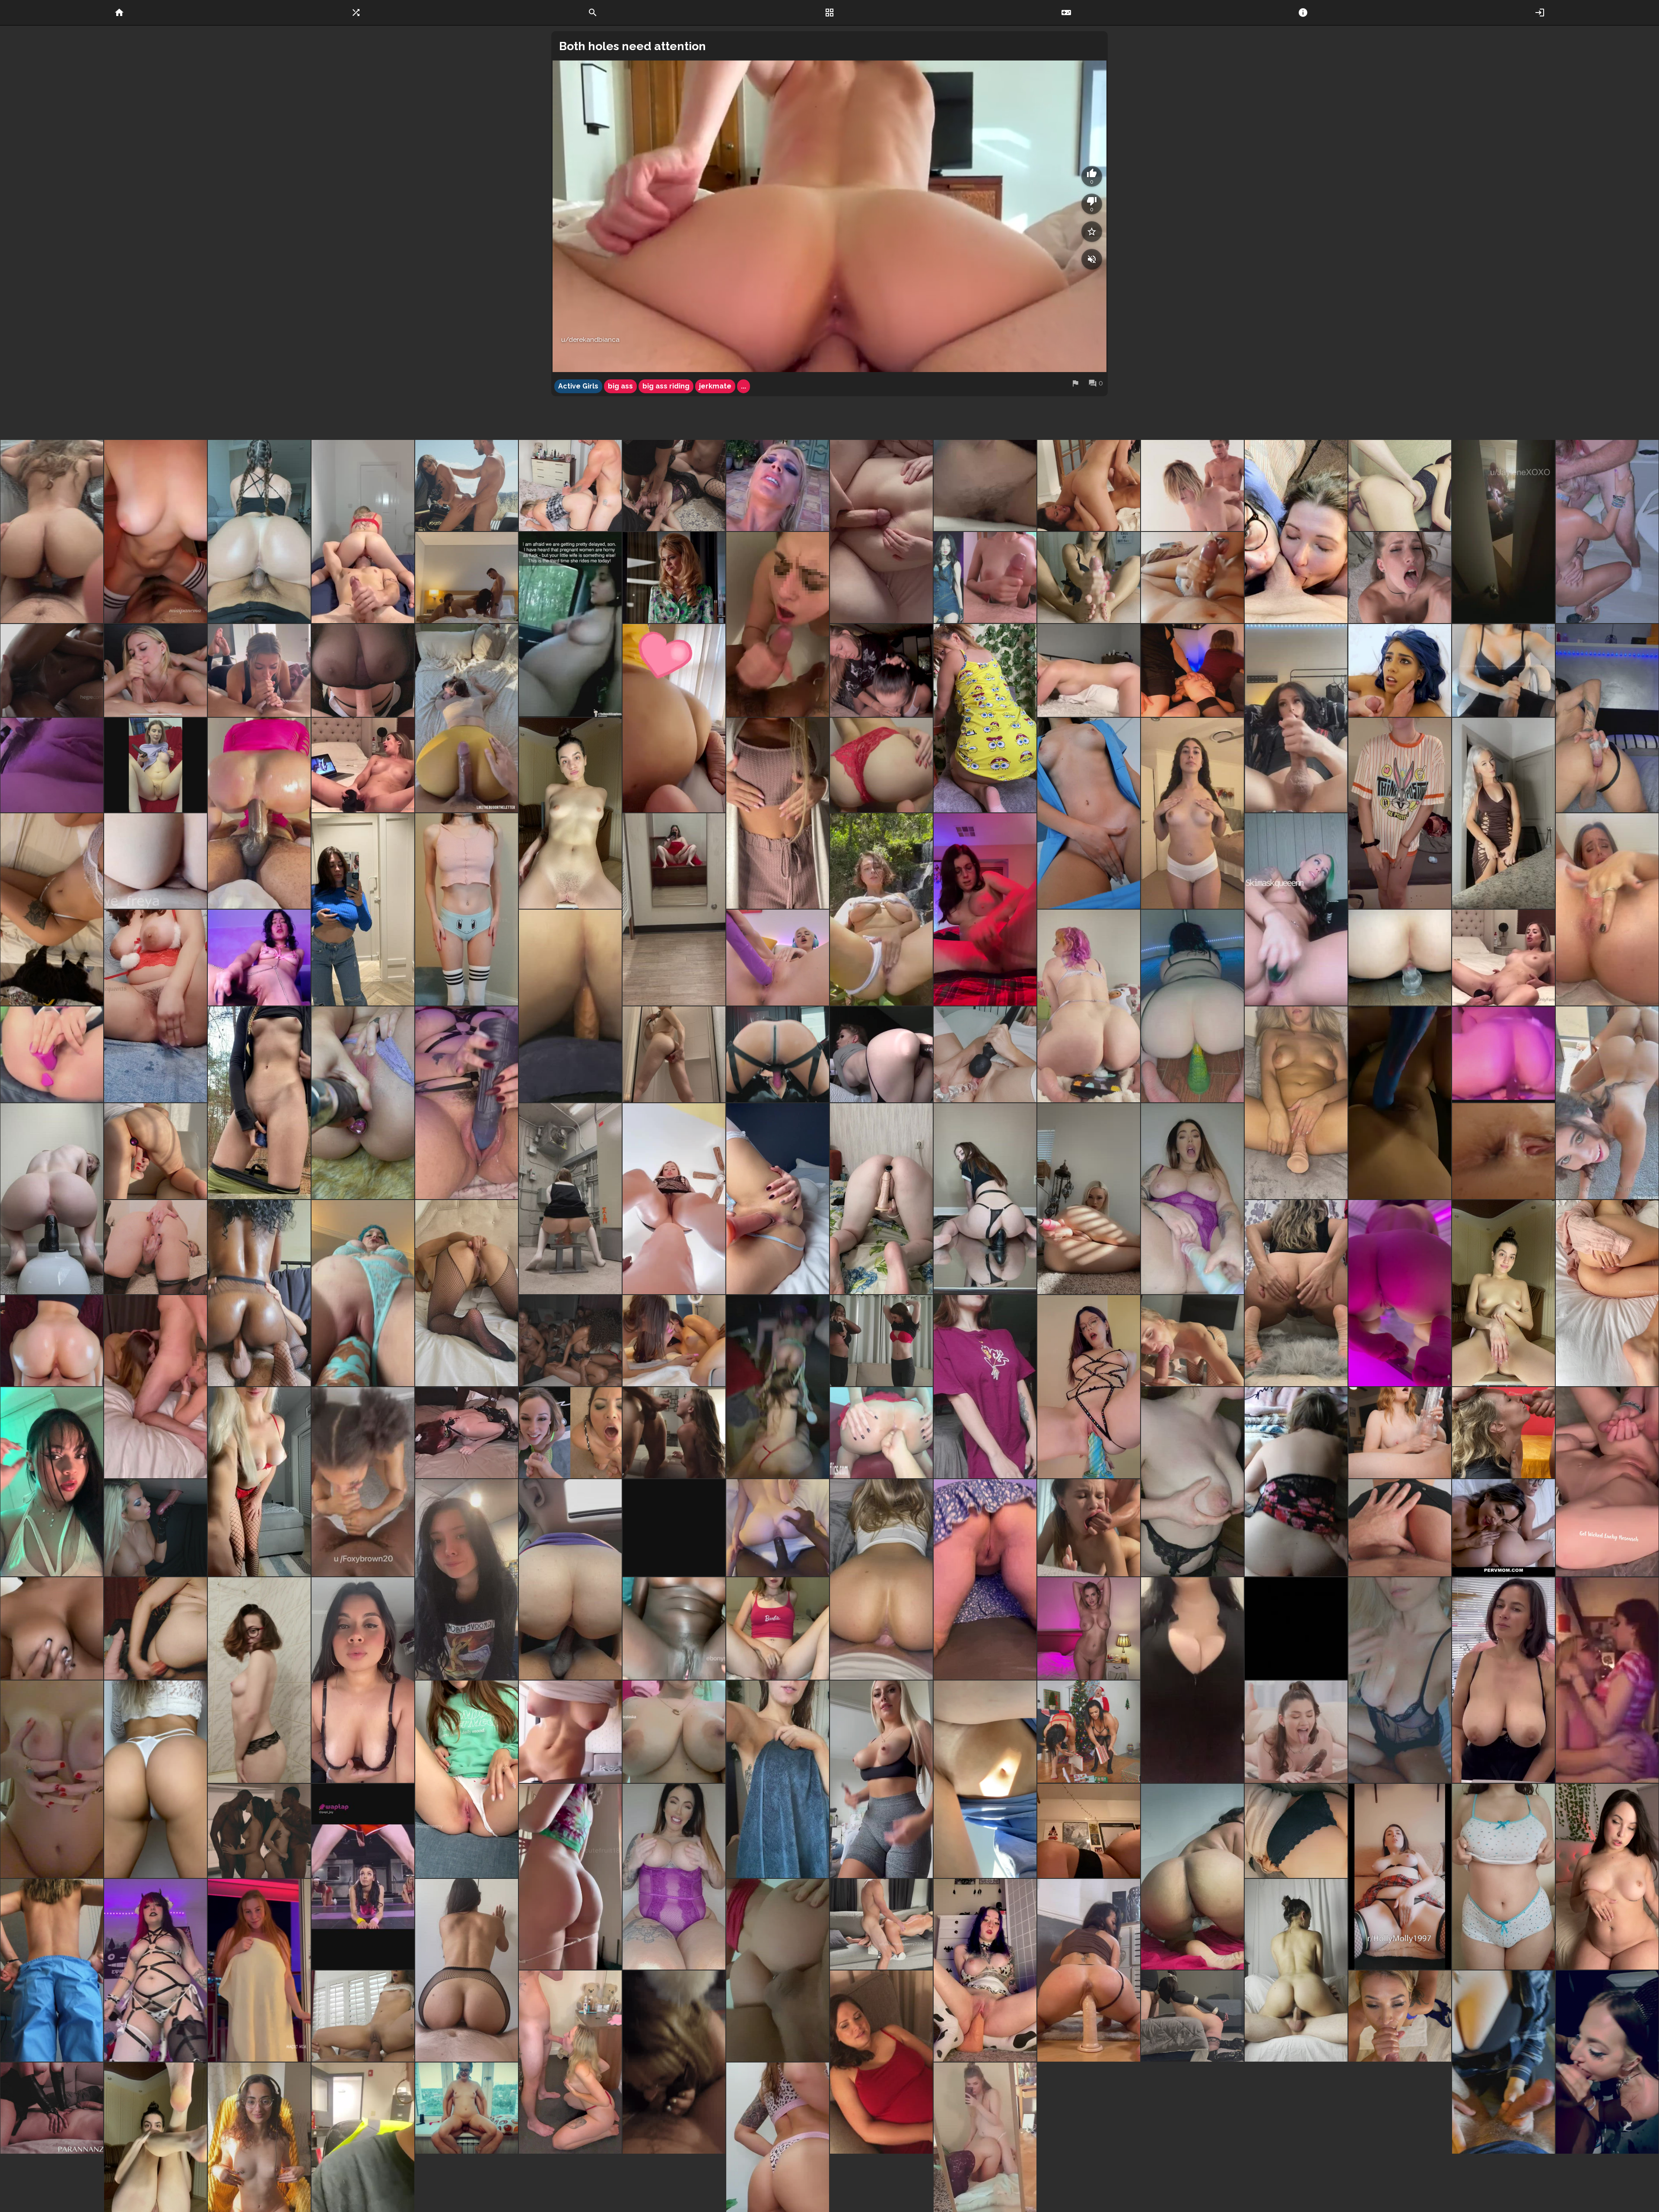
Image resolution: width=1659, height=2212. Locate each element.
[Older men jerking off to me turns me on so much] (778, 813)
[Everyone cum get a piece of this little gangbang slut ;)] (674, 485)
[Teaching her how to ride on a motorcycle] (467, 485)
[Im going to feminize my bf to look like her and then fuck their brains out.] (1296, 718)
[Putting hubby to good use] (1503, 958)
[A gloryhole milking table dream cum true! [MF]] (156, 1528)
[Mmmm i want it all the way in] (1192, 1199)
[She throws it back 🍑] (52, 531)
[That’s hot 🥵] (1192, 670)
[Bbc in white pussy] (778, 1528)
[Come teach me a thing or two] (985, 1779)
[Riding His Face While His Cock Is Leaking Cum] (52, 2108)
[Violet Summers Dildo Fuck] (1607, 1103)
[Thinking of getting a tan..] (156, 861)
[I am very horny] (1607, 718)
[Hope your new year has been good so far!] (1296, 1628)
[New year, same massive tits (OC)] (1192, 1680)
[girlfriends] (1607, 1680)
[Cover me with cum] (363, 1482)
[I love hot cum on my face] (1503, 1433)
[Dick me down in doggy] (881, 1924)
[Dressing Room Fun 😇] (674, 909)
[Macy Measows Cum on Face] (674, 1433)
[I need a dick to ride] (1089, 1970)
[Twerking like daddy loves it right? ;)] (985, 1580)
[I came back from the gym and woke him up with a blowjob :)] (259, 670)
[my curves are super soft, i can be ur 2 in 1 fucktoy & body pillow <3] (1089, 1831)
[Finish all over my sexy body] (570, 813)
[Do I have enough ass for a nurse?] (52, 1970)
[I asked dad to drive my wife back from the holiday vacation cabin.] (570, 624)
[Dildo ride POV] (674, 1199)
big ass (620, 386)
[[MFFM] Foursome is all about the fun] (674, 1341)
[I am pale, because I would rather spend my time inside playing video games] (467, 909)
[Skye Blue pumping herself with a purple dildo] (778, 958)
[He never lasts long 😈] (467, 1970)
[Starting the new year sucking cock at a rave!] (1607, 2062)
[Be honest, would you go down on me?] (52, 1482)
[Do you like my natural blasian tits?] (52, 1628)
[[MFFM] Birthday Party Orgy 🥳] (778, 1386)
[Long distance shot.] (1296, 1482)
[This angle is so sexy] (881, 1580)
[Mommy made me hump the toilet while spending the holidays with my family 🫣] (985, 485)
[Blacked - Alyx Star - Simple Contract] (1296, 1732)
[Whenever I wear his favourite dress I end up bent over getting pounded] (570, 485)
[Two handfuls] (156, 1779)
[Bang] (1400, 670)
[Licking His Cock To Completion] (1192, 578)
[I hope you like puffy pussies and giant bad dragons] (467, 1103)
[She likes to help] (881, 670)
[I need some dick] (1192, 813)
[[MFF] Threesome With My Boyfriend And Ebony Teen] (881, 1341)
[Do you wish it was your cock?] (52, 1779)
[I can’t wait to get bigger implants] (259, 1482)
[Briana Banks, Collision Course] (778, 485)
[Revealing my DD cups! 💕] (985, 1386)
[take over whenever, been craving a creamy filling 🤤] (1503, 1054)
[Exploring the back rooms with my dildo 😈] (570, 1199)
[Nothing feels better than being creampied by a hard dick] (1400, 485)
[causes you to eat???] (1192, 1877)
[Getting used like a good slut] (778, 1970)
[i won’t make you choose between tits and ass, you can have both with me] (881, 1779)
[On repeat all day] (778, 1199)
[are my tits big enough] (1089, 1628)
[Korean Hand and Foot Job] (1089, 578)
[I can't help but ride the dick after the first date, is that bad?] (467, 2108)
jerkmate (715, 386)
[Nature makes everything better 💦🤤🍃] (881, 909)
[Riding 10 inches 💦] (985, 1199)
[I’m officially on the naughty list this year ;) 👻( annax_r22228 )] (467, 1580)
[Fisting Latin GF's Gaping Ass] (881, 1433)
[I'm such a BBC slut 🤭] (156, 765)
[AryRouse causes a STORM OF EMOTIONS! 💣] (259, 958)
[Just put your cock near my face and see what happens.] (881, 2062)
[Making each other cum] (1089, 485)
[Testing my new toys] (156, 1151)
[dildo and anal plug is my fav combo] (52, 1054)
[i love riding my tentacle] (1192, 1006)
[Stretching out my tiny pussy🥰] (1296, 1103)
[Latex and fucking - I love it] (778, 1054)
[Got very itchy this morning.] (1400, 1877)
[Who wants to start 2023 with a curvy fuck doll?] (259, 1970)
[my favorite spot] (674, 2062)
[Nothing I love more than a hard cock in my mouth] (1400, 2016)
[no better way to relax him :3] (1503, 2062)
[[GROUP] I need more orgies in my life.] (570, 1341)
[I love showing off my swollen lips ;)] (1503, 813)
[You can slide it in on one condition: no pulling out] (52, 909)
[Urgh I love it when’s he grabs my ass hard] (1296, 1970)
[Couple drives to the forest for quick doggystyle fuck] (674, 1528)
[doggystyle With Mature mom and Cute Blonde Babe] (1503, 1528)
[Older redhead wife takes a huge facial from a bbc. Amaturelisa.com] (467, 1433)
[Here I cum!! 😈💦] (363, 1103)
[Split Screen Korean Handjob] (985, 578)
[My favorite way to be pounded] (1296, 1293)
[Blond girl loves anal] (881, 1054)
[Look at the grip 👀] (570, 1006)
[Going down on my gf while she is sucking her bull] (467, 578)
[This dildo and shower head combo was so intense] (674, 1054)
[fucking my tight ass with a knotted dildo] (156, 1628)
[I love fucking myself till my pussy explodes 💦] (1296, 909)
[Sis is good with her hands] (156, 670)
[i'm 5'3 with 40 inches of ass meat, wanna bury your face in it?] (570, 1877)
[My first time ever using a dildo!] (1400, 1103)
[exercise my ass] (259, 1293)
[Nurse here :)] (1089, 813)
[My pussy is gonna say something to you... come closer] (467, 1779)
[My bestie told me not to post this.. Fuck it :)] (1400, 813)
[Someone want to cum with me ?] (570, 1732)
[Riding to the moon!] (363, 2016)
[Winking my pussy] (1089, 1006)
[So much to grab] (674, 1877)
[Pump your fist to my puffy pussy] (52, 765)
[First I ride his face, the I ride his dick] (363, 531)
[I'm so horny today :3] (881, 1199)
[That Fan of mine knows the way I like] (1089, 1528)
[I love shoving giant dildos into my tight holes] (363, 1293)
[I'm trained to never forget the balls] (1192, 2016)
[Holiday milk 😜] (1607, 909)
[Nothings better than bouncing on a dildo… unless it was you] (52, 1199)
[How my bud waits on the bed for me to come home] (467, 718)
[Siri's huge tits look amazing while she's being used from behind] (1192, 485)
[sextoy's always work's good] (1400, 1433)
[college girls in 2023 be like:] (52, 1341)
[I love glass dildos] (985, 1054)
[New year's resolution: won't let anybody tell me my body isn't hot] (1607, 1877)
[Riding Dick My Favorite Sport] (570, 1580)
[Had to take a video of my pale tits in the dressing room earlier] (363, 909)
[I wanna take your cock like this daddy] (1089, 1199)
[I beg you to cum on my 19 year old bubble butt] (881, 765)
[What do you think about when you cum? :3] (259, 1680)
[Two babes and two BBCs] (259, 1831)
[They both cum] (52, 670)
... (744, 386)
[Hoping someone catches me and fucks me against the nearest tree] (259, 1103)
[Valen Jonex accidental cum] (1503, 670)
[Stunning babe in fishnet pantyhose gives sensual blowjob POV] (1192, 1341)
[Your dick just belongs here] (1607, 1293)
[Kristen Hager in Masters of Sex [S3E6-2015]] (674, 578)
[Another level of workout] (363, 1877)
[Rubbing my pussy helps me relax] (778, 1628)
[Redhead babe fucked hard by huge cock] (881, 531)
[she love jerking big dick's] (1400, 578)
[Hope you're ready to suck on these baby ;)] (1503, 1877)
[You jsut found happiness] (674, 1732)
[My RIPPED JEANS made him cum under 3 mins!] (1400, 1528)
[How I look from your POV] (156, 531)
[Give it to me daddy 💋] (1607, 1482)
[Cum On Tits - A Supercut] (363, 670)
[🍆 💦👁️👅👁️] (778, 624)
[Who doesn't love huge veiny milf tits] (1400, 1680)
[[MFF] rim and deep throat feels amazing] (156, 1386)
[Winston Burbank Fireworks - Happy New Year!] (570, 1433)
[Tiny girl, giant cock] (985, 1970)
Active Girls (578, 386)
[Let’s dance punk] (156, 1970)
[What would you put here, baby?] (363, 1680)
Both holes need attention (632, 46)
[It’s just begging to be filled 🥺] (1296, 1831)
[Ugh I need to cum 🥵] (985, 909)
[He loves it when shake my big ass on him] (259, 531)
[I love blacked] (363, 765)
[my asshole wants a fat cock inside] (1503, 1151)
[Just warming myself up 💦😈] (467, 1293)
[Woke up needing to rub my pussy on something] (1089, 670)
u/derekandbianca (590, 340)
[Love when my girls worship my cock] (1296, 531)
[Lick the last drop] (1192, 1482)
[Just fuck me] (1400, 1293)
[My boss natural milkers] (1503, 1680)
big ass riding (666, 386)
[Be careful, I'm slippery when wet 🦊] (778, 1779)
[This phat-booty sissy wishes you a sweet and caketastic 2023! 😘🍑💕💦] (674, 718)
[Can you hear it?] (156, 1247)
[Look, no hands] (570, 2062)
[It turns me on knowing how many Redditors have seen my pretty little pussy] (1503, 1293)
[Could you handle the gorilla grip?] (1400, 958)
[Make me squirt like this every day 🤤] (156, 1006)
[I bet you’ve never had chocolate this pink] (674, 1628)
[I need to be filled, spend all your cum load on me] (985, 718)
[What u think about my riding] (1089, 1386)
